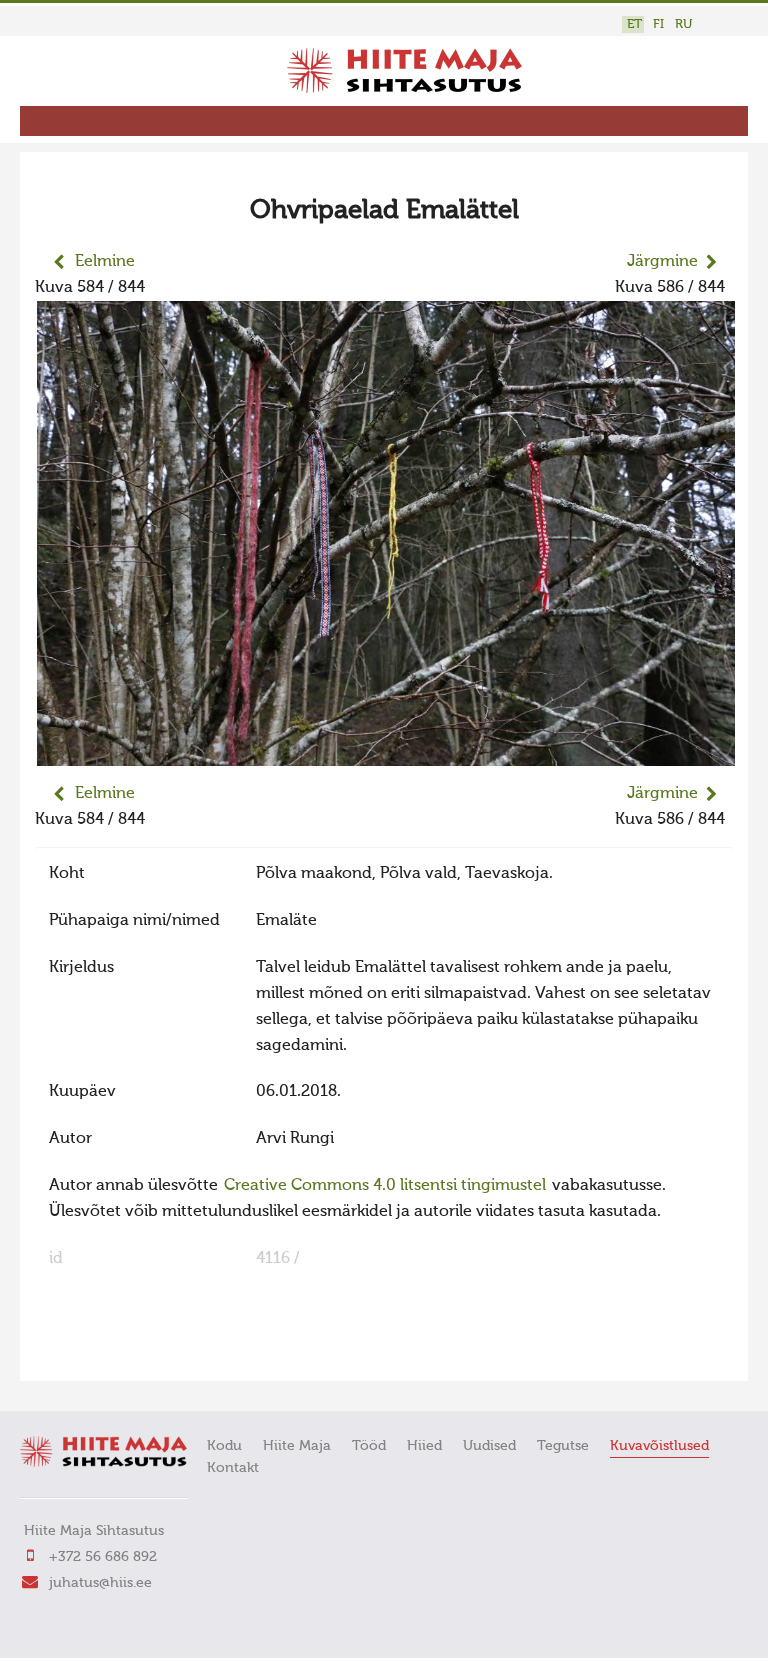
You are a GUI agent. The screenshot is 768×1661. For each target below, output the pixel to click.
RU (683, 24)
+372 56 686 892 (103, 1557)
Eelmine (105, 262)
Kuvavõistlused (659, 1446)
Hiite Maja (297, 1446)
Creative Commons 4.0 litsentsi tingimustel (385, 1186)
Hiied (424, 1446)
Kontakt (233, 1468)
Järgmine (662, 262)
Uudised (489, 1446)
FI (658, 24)
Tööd (369, 1446)
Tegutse (563, 1446)
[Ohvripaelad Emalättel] (386, 753)
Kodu (224, 1446)
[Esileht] (404, 89)
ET (634, 24)
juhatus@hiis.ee (100, 1583)
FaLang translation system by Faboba (105, 1353)
